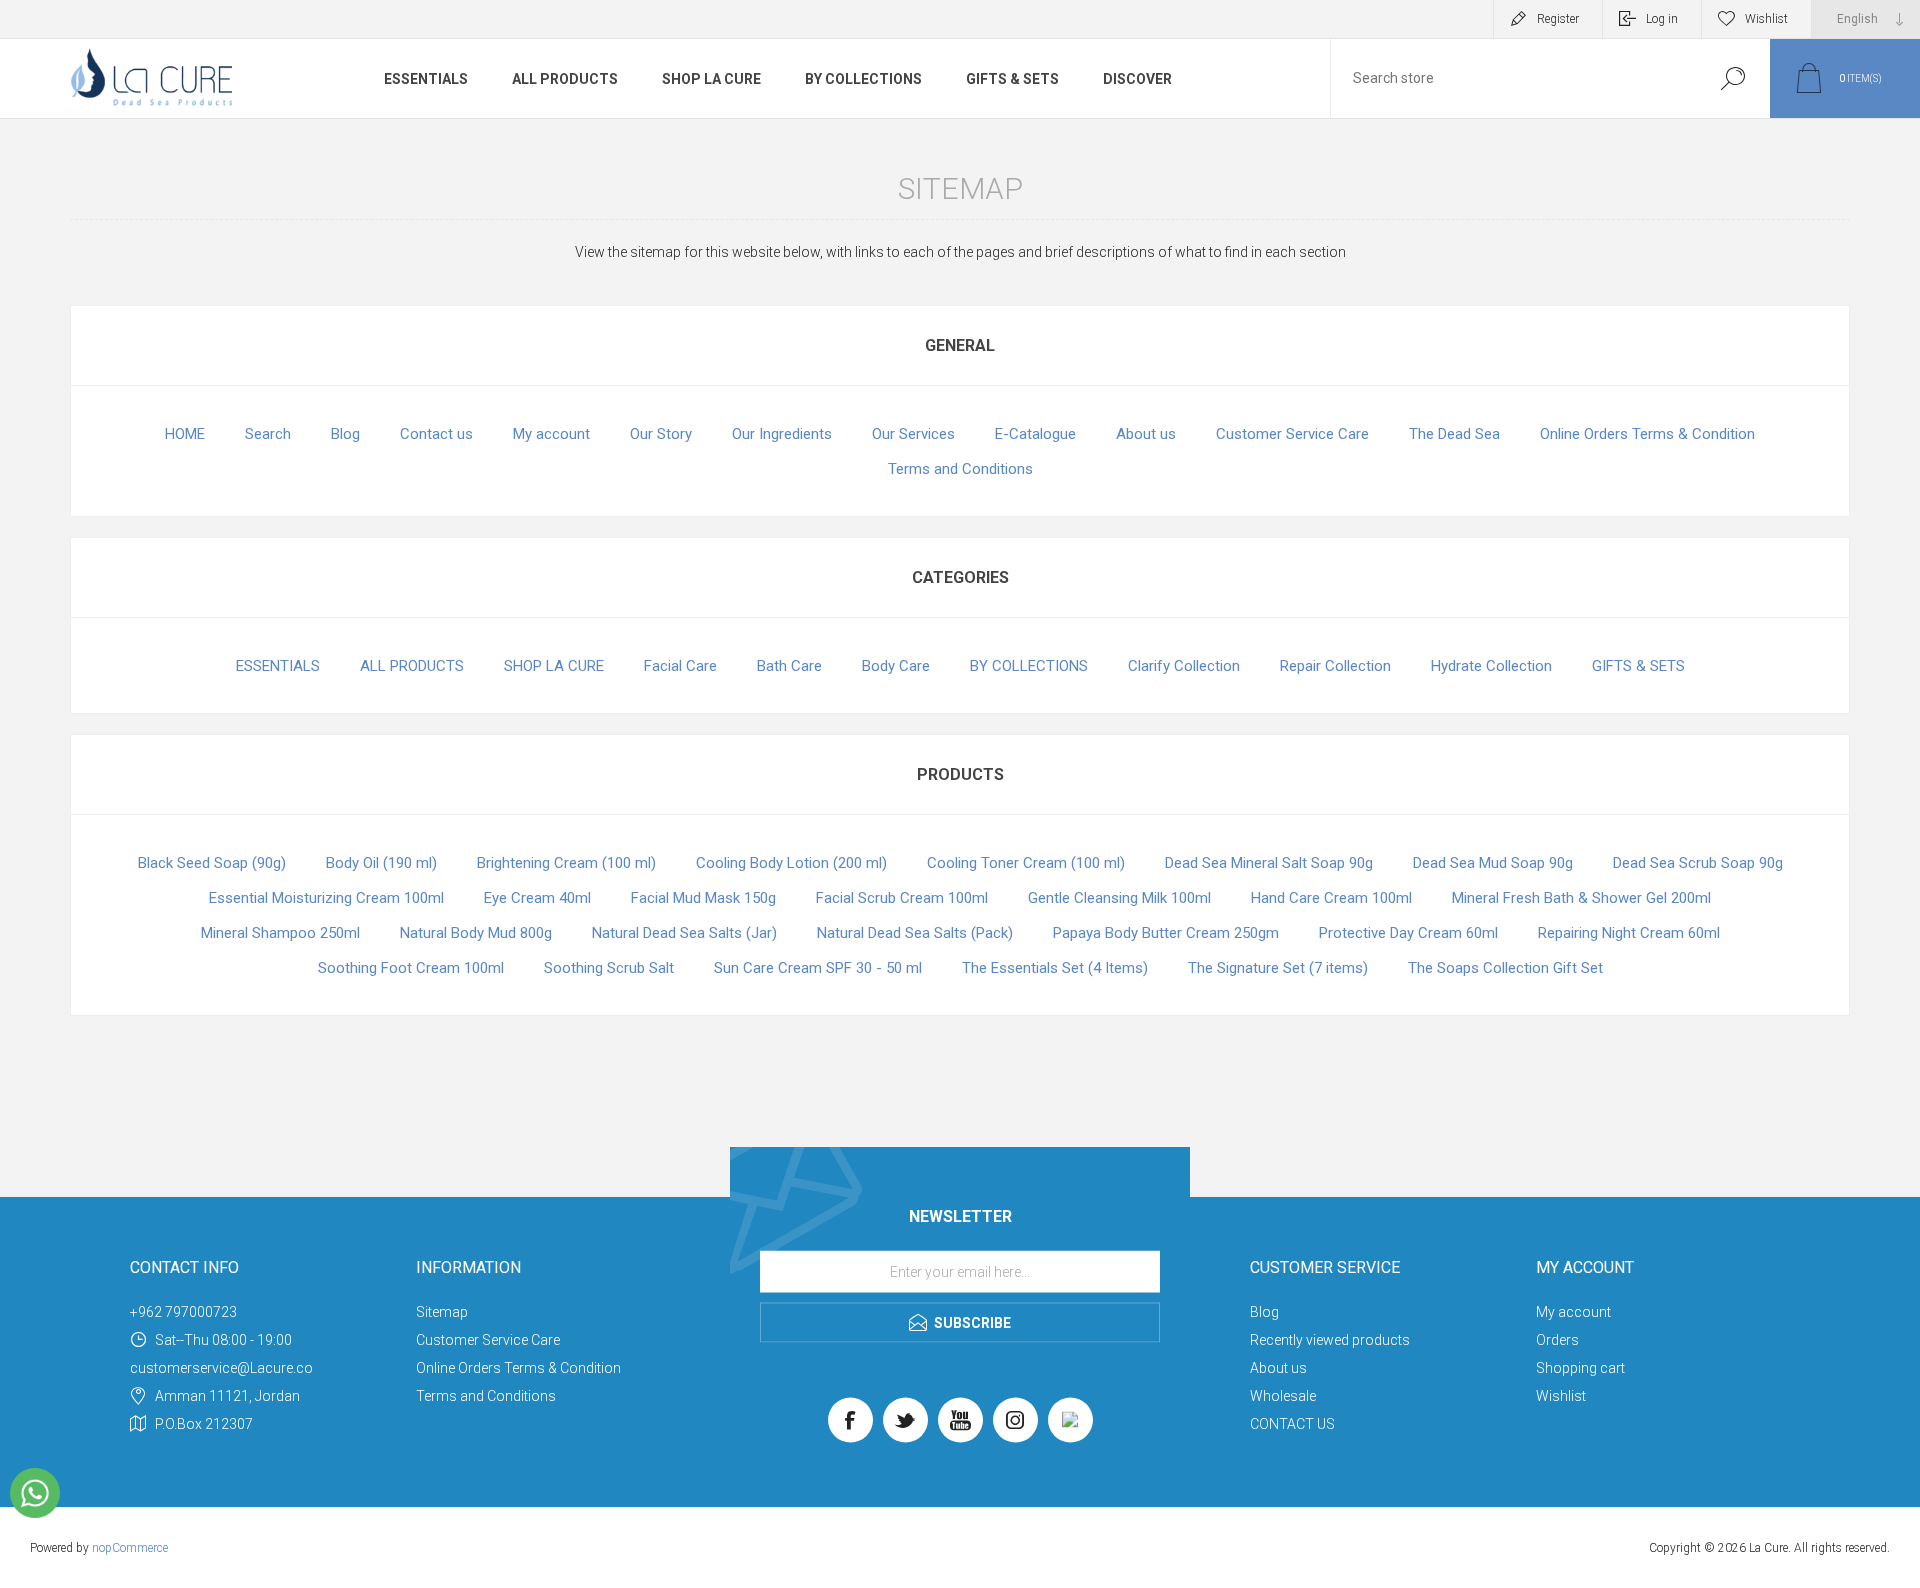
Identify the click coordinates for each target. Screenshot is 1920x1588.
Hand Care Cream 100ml (1331, 898)
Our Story (661, 434)
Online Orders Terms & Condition (1647, 434)
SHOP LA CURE (711, 79)
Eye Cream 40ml (537, 898)
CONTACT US (1292, 1424)
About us (1146, 434)
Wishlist (1561, 1396)
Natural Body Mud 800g (476, 933)
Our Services (913, 434)
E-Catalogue (1035, 434)
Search (268, 434)
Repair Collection (1335, 666)
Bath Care (789, 666)
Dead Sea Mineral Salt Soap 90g (1269, 863)
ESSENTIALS (426, 79)
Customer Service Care (1292, 434)
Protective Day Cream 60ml (1408, 933)
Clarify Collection (1184, 666)
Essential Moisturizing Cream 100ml (326, 898)
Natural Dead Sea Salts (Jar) (684, 933)
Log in (1662, 19)
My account (551, 434)
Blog (345, 434)
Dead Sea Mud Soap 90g (1493, 863)
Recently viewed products (1330, 1340)
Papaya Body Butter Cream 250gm (1166, 933)
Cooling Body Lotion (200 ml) (791, 863)
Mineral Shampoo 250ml (280, 933)
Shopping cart (1580, 1368)
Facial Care (680, 666)
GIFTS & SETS (1012, 79)
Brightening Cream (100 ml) (566, 863)
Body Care (896, 666)
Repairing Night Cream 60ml (1629, 933)
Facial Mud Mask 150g (703, 898)
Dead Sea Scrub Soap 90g (1698, 863)
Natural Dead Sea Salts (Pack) (915, 933)
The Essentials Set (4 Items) (1055, 968)
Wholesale (1283, 1396)
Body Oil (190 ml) (381, 863)
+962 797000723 (183, 1312)
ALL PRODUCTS (565, 79)
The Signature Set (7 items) (1278, 968)
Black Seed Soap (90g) (212, 863)
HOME (185, 434)
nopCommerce (130, 1548)
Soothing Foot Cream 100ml (411, 968)
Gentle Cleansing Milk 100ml (1119, 898)
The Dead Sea (1454, 434)
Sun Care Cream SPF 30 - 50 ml (818, 968)
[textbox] (1513, 78)
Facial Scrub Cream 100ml (902, 898)
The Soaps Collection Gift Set (1505, 968)
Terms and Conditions (960, 469)
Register (1558, 19)
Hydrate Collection (1491, 666)
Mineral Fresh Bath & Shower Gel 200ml (1581, 898)
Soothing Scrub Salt (609, 968)
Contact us (436, 434)
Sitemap (442, 1312)
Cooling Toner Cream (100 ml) (1026, 863)
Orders (1557, 1340)
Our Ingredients (782, 434)
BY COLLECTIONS (863, 79)
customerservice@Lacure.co (221, 1368)
